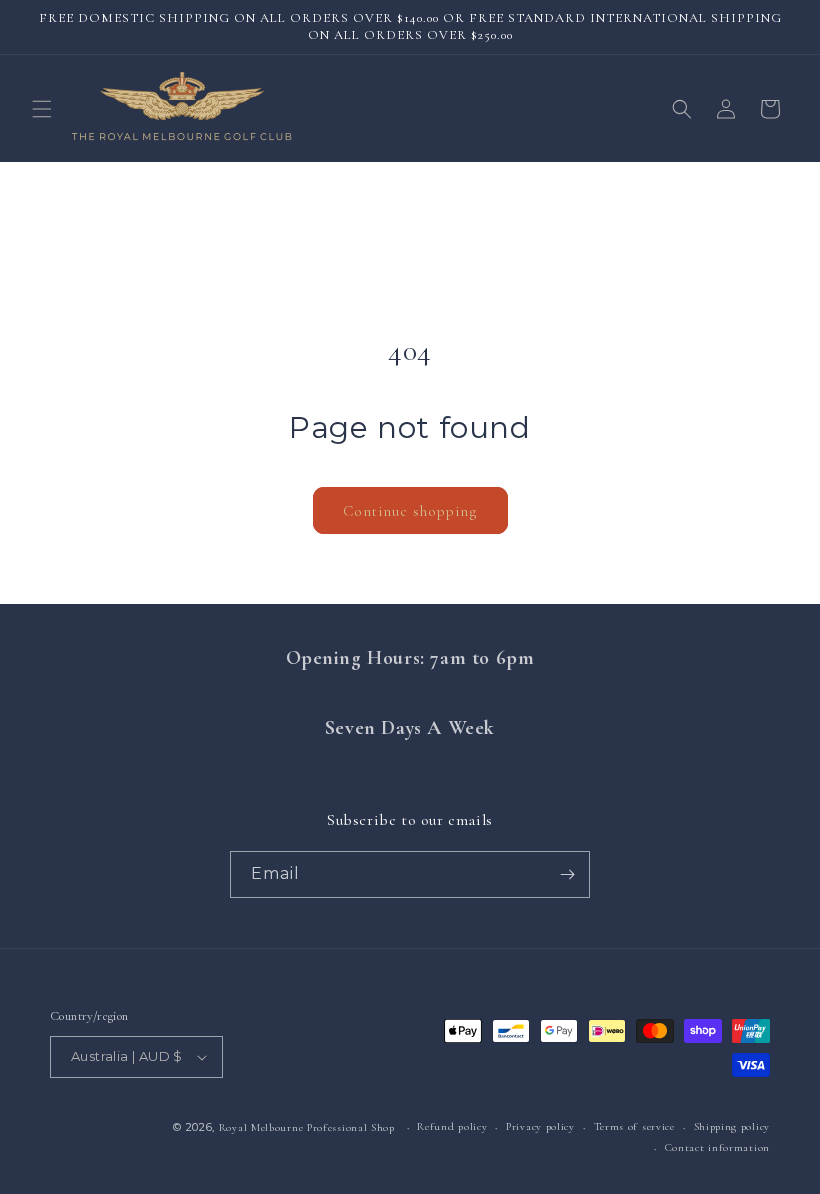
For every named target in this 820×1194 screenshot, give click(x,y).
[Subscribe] (567, 874)
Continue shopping (410, 511)
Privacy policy (540, 1126)
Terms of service (634, 1126)
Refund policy (452, 1126)
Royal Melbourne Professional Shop (307, 1127)
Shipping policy (732, 1126)
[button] (42, 109)
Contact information (717, 1147)
